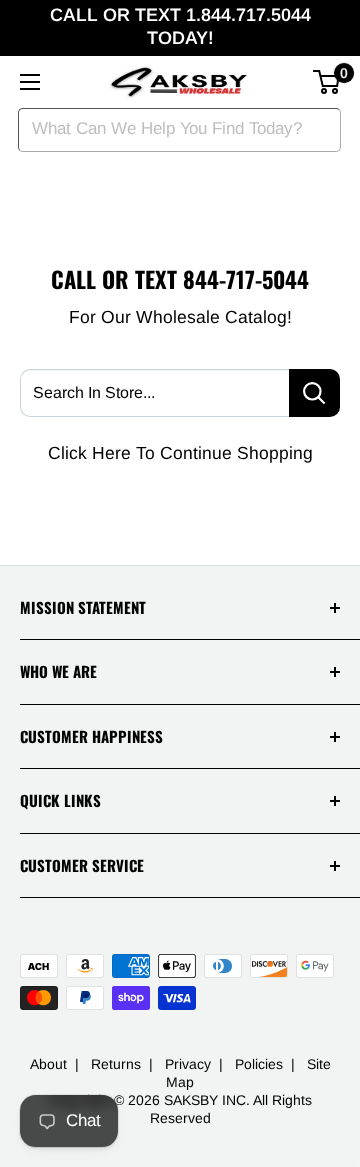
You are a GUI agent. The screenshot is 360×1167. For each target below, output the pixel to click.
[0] (327, 82)
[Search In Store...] (314, 393)
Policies (259, 1064)
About (48, 1064)
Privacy (188, 1064)
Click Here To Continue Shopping (180, 453)
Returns (116, 1064)
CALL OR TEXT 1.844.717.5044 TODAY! (180, 26)
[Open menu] (30, 82)
